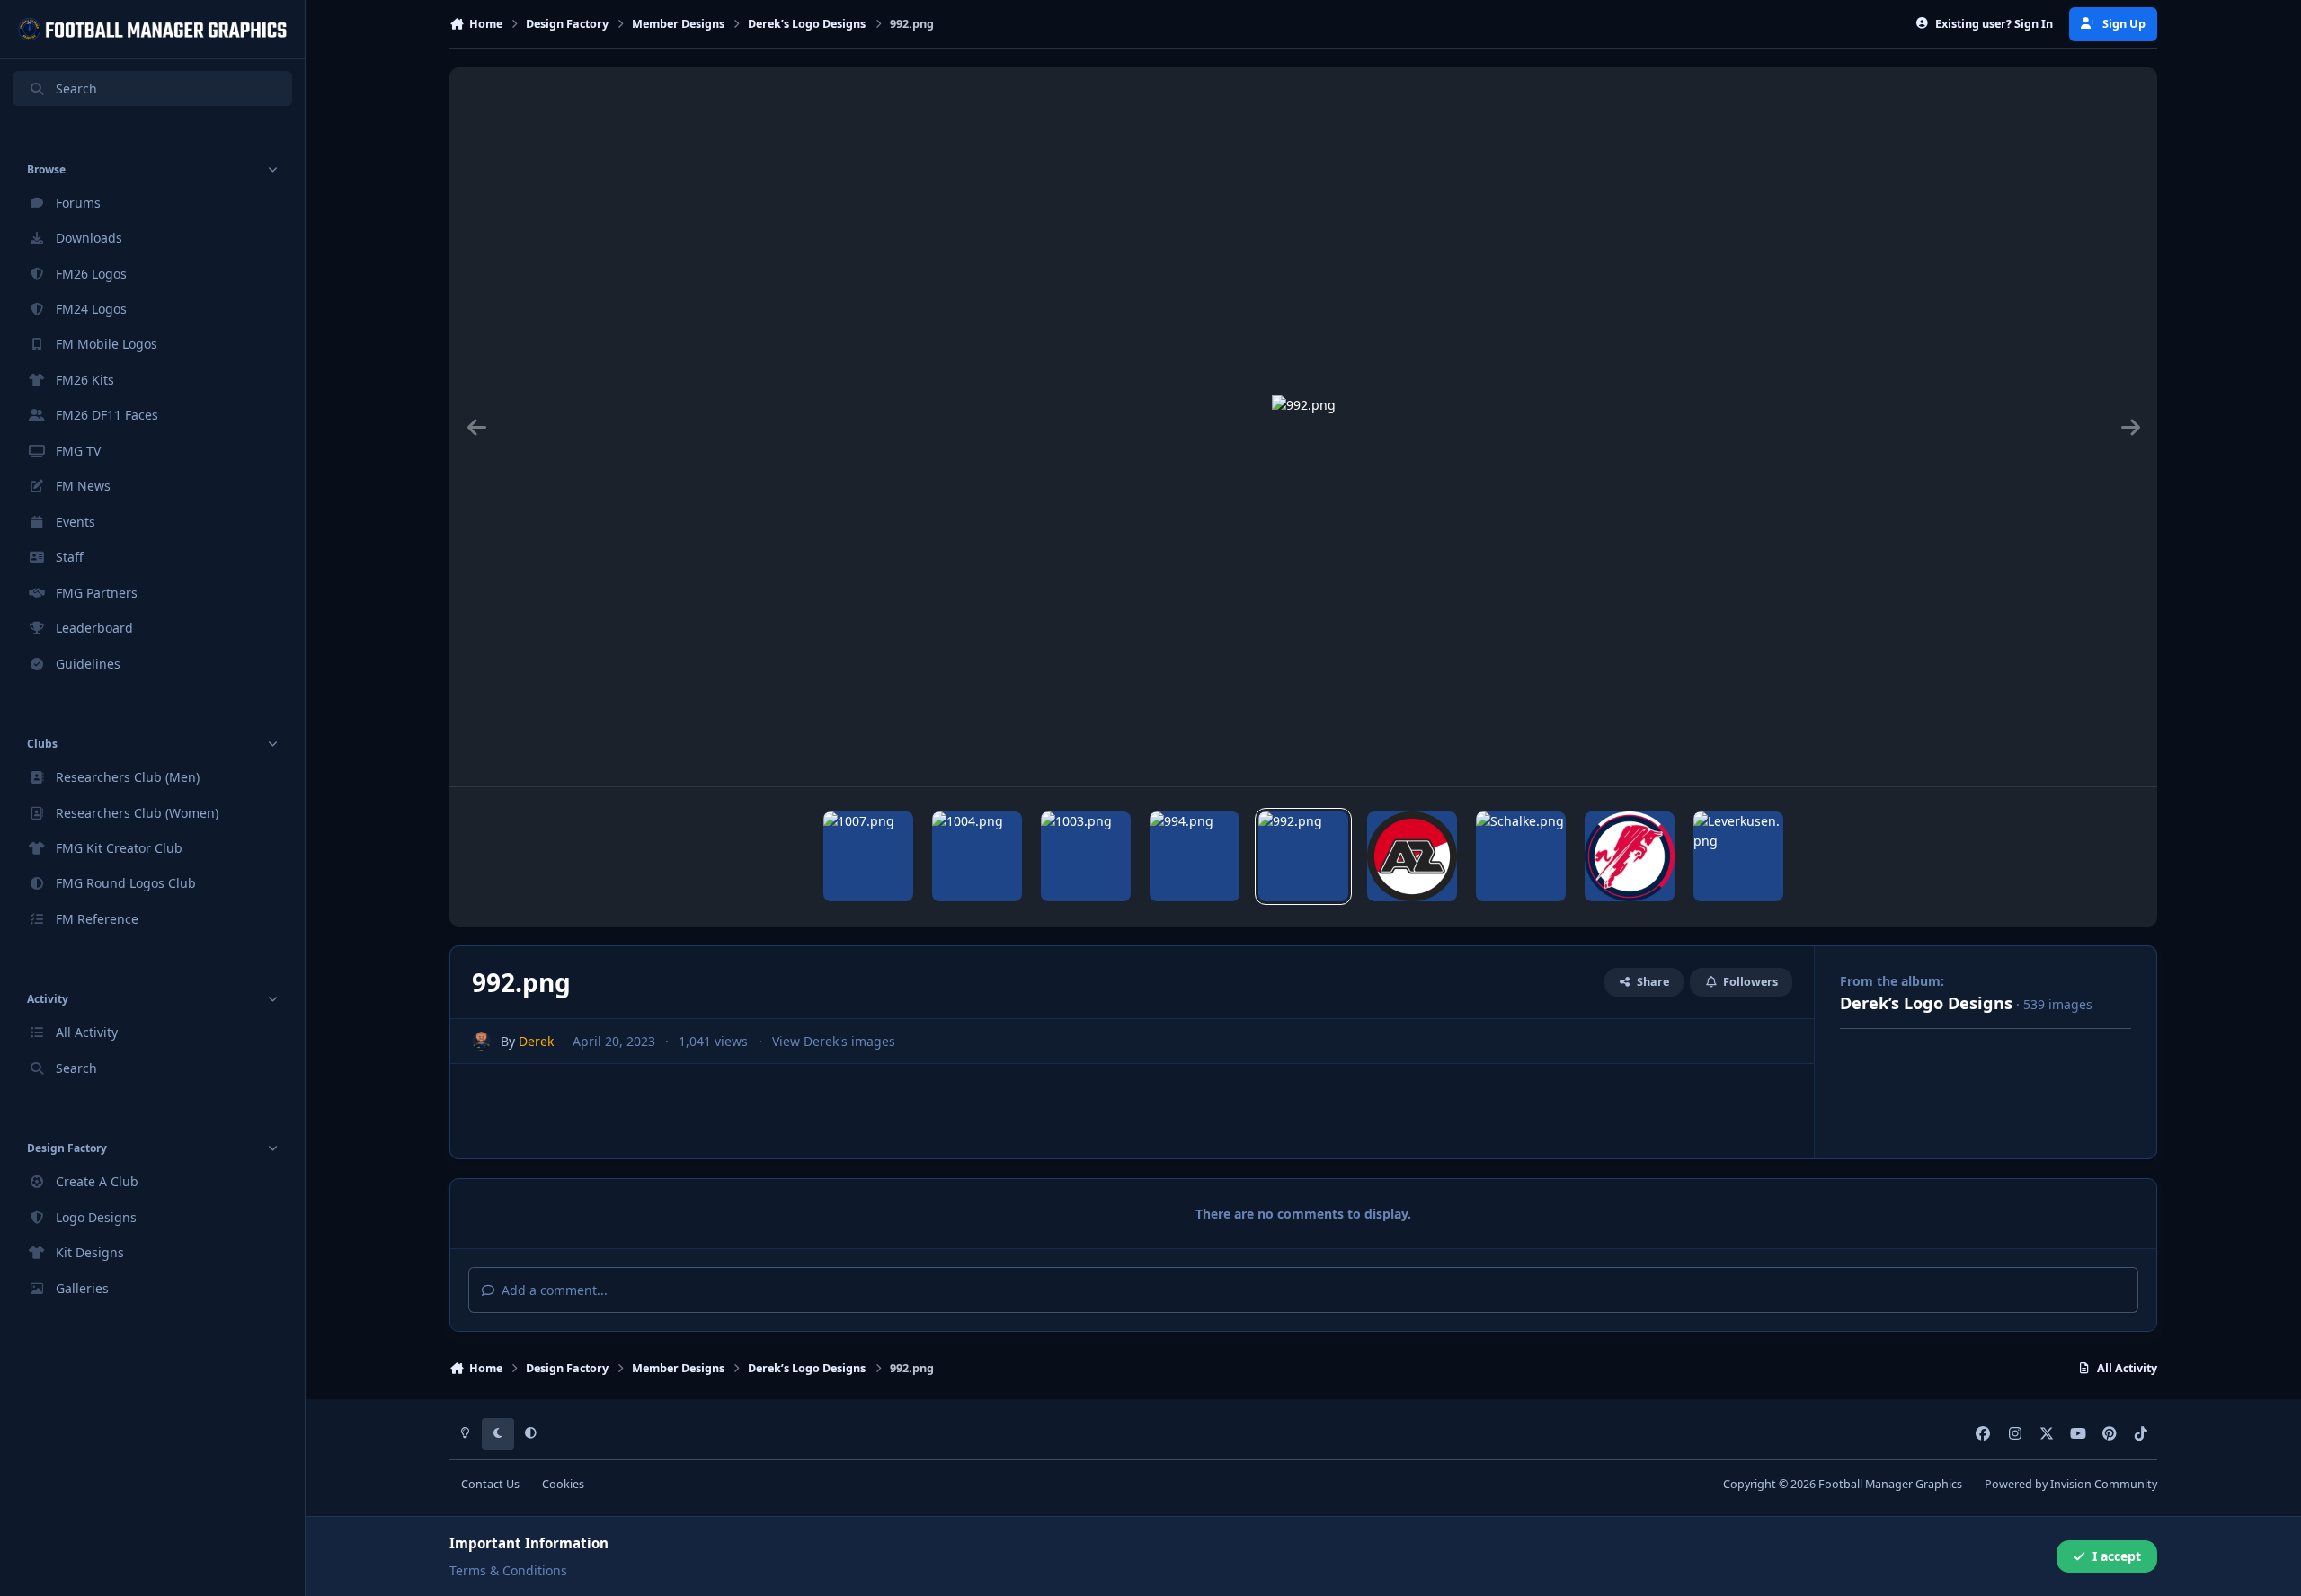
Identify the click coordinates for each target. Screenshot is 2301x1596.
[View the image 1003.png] (1086, 856)
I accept (2117, 1556)
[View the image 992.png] (1303, 856)
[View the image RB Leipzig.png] (1630, 856)
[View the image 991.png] (1412, 856)
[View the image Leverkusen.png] (1738, 856)
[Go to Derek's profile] (481, 1041)
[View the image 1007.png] (868, 856)
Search (76, 89)
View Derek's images (834, 1041)
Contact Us (490, 1484)
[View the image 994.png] (1195, 856)
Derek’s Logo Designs (1926, 1003)
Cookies (563, 1484)
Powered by (2071, 1484)
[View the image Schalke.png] (1521, 856)
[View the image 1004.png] (977, 856)
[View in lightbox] (1304, 427)
